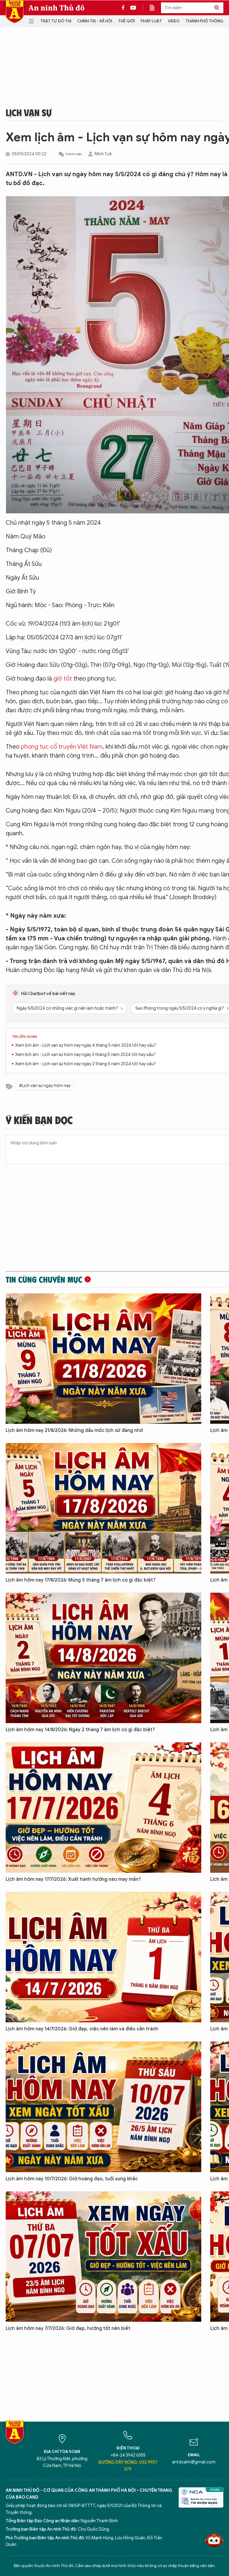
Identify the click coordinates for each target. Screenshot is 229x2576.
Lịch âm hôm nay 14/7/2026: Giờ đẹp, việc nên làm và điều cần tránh (82, 2029)
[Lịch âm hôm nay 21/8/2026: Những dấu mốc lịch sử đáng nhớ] (103, 1359)
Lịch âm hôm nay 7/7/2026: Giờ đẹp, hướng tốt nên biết (68, 2328)
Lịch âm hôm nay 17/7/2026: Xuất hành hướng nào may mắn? (73, 1879)
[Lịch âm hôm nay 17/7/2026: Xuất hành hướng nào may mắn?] (103, 1807)
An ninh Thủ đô (57, 8)
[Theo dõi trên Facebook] (125, 8)
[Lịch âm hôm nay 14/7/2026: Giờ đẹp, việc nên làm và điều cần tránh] (103, 1957)
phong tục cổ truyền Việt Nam (62, 747)
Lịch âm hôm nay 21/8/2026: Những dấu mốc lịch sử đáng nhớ (74, 1430)
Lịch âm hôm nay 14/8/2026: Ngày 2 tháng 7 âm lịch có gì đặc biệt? (80, 1730)
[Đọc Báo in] (155, 8)
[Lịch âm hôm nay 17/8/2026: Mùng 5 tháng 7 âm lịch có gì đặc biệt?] (103, 1508)
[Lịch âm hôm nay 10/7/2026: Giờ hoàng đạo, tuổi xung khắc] (103, 2107)
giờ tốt (63, 679)
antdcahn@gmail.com (194, 2462)
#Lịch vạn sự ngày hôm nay (45, 1086)
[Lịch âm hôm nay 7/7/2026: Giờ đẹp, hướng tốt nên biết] (103, 2257)
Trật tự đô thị (56, 21)
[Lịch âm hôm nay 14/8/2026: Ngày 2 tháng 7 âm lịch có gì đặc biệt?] (103, 1658)
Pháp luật (151, 21)
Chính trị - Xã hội (95, 21)
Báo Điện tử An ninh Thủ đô (15, 12)
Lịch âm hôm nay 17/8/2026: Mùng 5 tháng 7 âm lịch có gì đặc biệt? (81, 1580)
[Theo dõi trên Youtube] (133, 8)
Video (174, 21)
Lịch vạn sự (29, 112)
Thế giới (126, 21)
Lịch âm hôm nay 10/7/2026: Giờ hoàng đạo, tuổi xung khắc (72, 2179)
